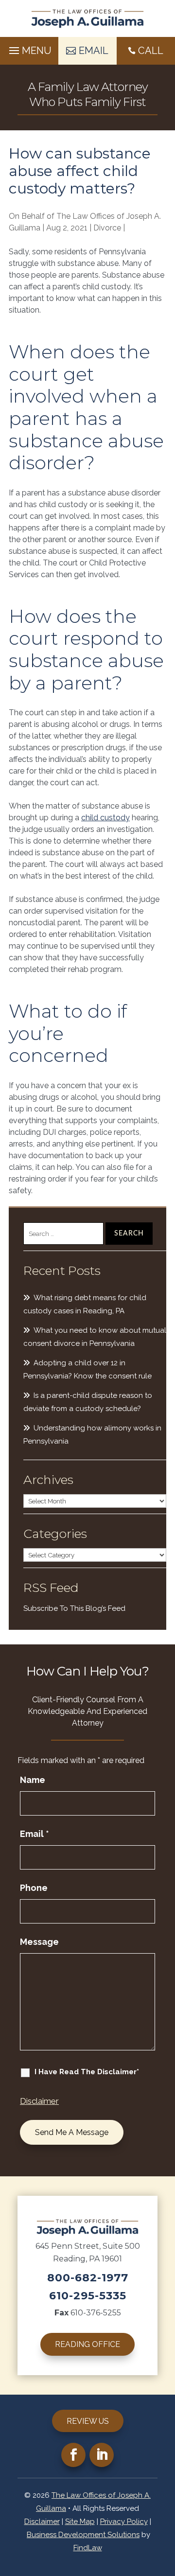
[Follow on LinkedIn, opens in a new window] (102, 2455)
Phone (34, 1888)
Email (35, 1834)
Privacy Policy (124, 2522)
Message (39, 1942)
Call (151, 51)
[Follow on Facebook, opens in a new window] (73, 2455)
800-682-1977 (88, 2278)
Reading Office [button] (87, 2344)
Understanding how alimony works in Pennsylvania (92, 1435)
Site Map (80, 2522)
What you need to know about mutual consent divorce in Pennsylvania (95, 1337)
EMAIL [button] (94, 51)
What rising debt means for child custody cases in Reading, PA (85, 1304)
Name (33, 1780)
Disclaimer (39, 2101)
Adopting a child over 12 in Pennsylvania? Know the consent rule (87, 1369)
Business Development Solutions (83, 2535)
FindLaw (88, 2548)
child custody (105, 818)
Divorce (107, 228)
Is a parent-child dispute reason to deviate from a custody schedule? (88, 1402)
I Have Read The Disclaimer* (87, 2072)
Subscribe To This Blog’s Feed (74, 1608)
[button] (29, 48)
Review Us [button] (88, 2421)
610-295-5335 (88, 2296)
